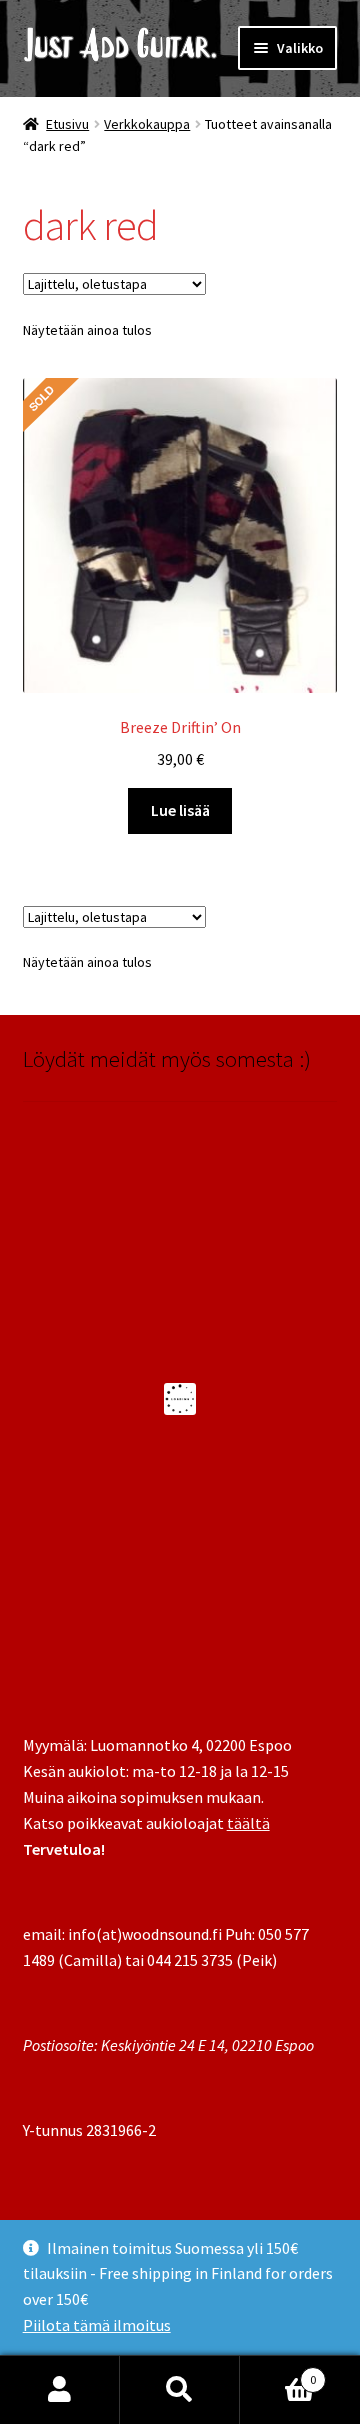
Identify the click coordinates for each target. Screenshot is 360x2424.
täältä (248, 1823)
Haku (180, 2390)
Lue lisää (180, 810)
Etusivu (67, 124)
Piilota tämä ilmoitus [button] (97, 2325)
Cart (278, 2372)
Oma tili (60, 2390)
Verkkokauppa (147, 124)
